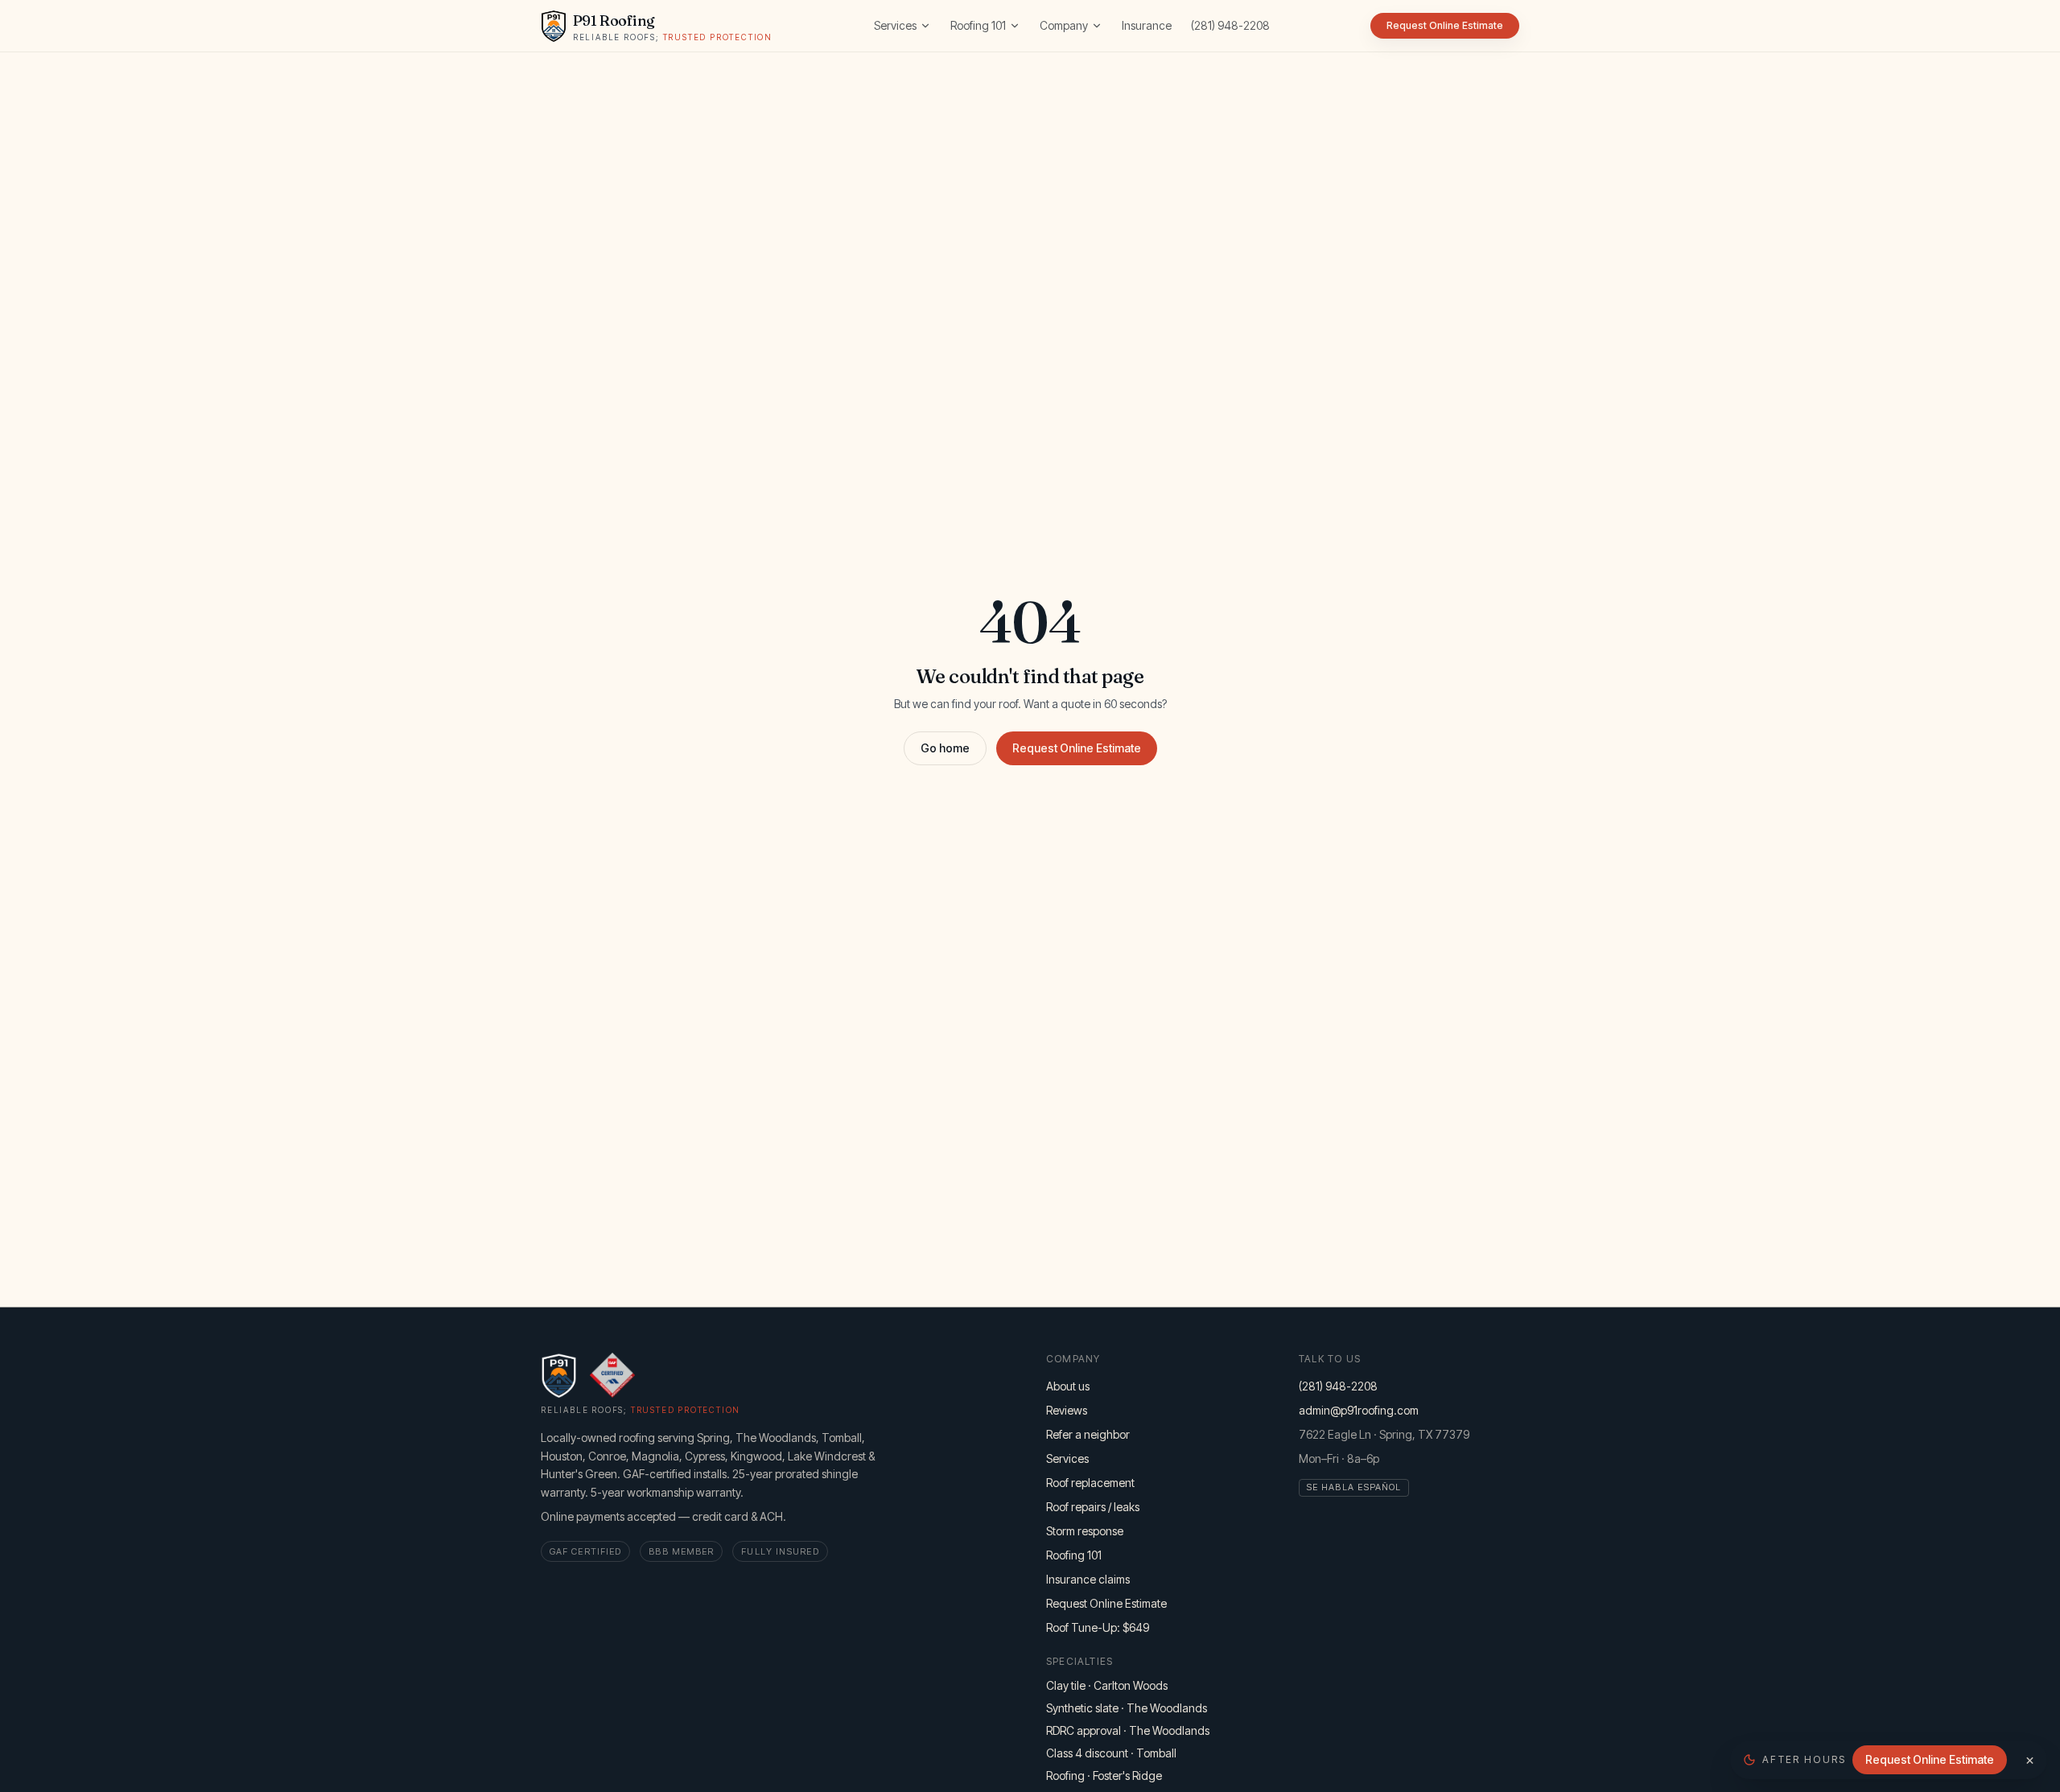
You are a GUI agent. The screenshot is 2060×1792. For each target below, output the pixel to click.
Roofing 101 (978, 25)
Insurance (1147, 25)
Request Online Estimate (1077, 748)
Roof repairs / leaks (1093, 1507)
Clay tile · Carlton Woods (1107, 1685)
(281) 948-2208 (1230, 25)
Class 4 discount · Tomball (1111, 1753)
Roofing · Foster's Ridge (1104, 1776)
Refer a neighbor (1088, 1434)
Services (895, 25)
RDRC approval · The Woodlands (1128, 1730)
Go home (945, 748)
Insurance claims (1088, 1579)
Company (1064, 25)
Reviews (1067, 1410)
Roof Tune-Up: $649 (1098, 1627)
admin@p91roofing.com (1359, 1410)
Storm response (1085, 1531)
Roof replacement (1090, 1483)
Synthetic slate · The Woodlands (1127, 1708)
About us (1068, 1386)
